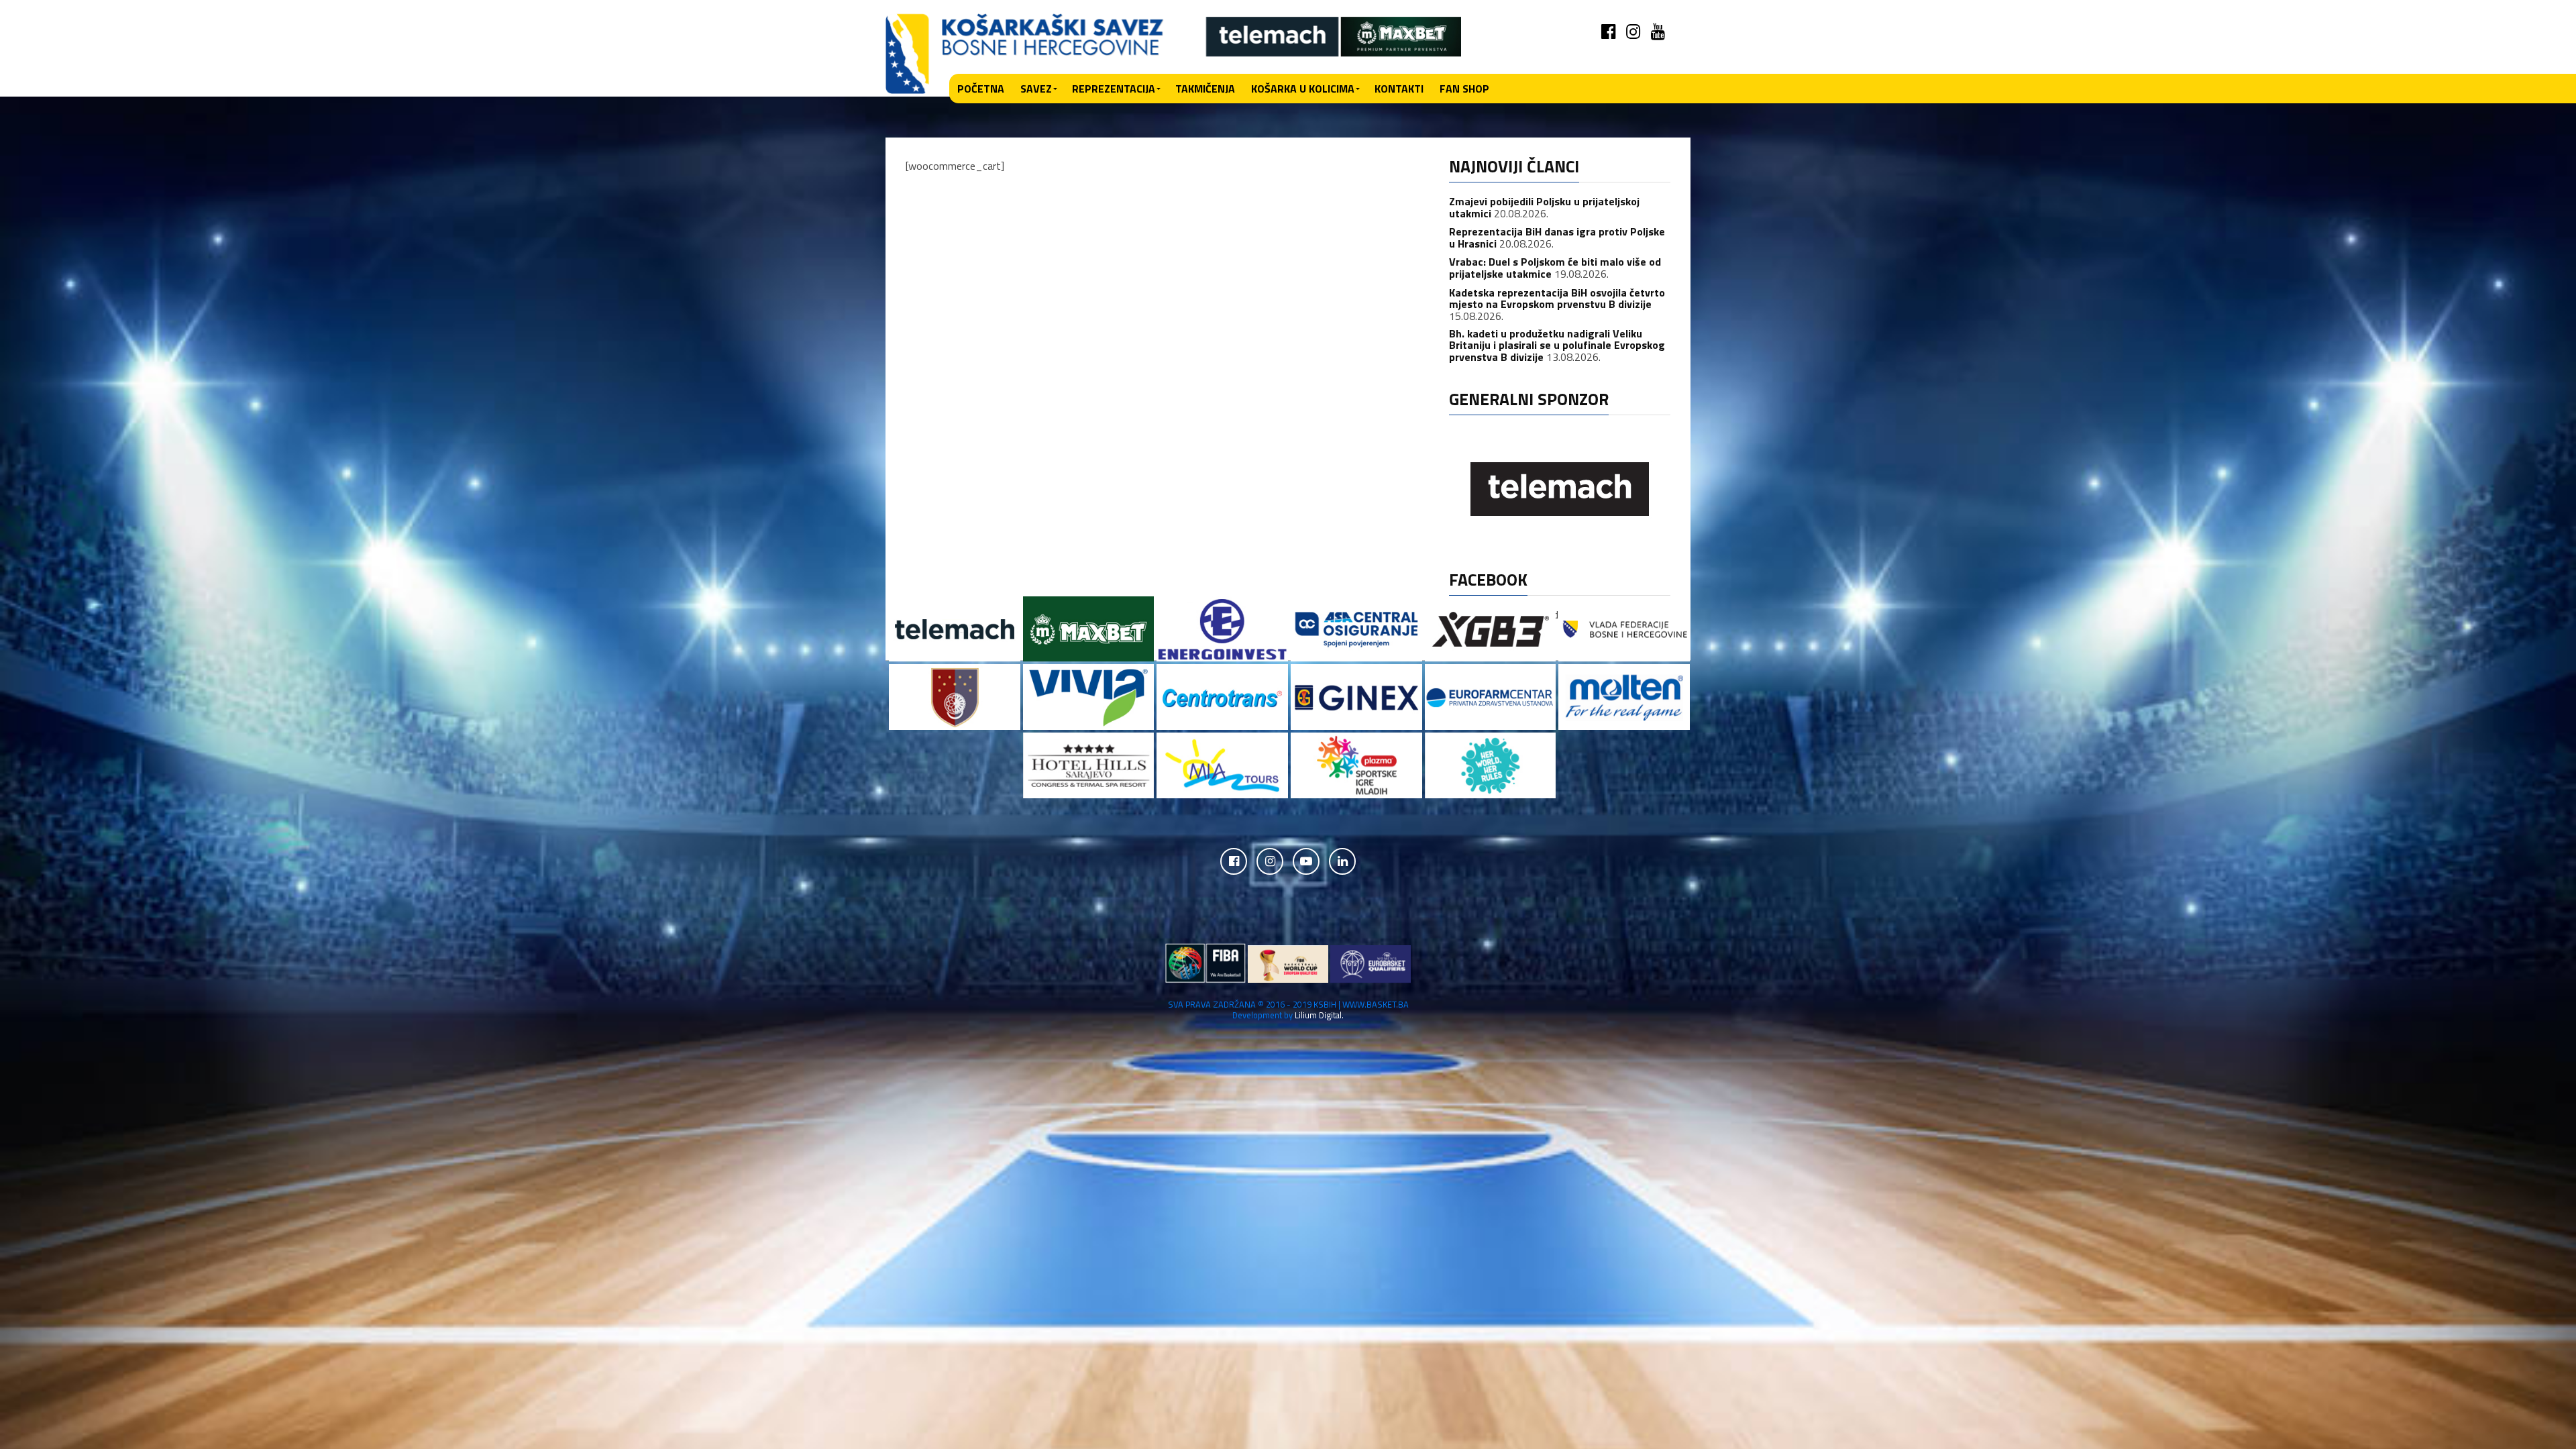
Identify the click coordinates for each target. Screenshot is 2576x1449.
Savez (1036, 89)
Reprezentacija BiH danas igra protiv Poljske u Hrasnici (1557, 237)
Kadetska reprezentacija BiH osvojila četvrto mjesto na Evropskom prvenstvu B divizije (1557, 299)
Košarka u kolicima (1303, 89)
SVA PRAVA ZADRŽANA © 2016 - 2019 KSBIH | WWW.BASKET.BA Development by (1288, 1009)
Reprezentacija (1114, 89)
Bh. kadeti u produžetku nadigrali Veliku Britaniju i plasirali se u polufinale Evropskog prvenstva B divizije (1557, 345)
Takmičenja (1205, 89)
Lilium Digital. (1319, 1015)
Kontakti (1399, 89)
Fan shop (1464, 89)
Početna (981, 89)
